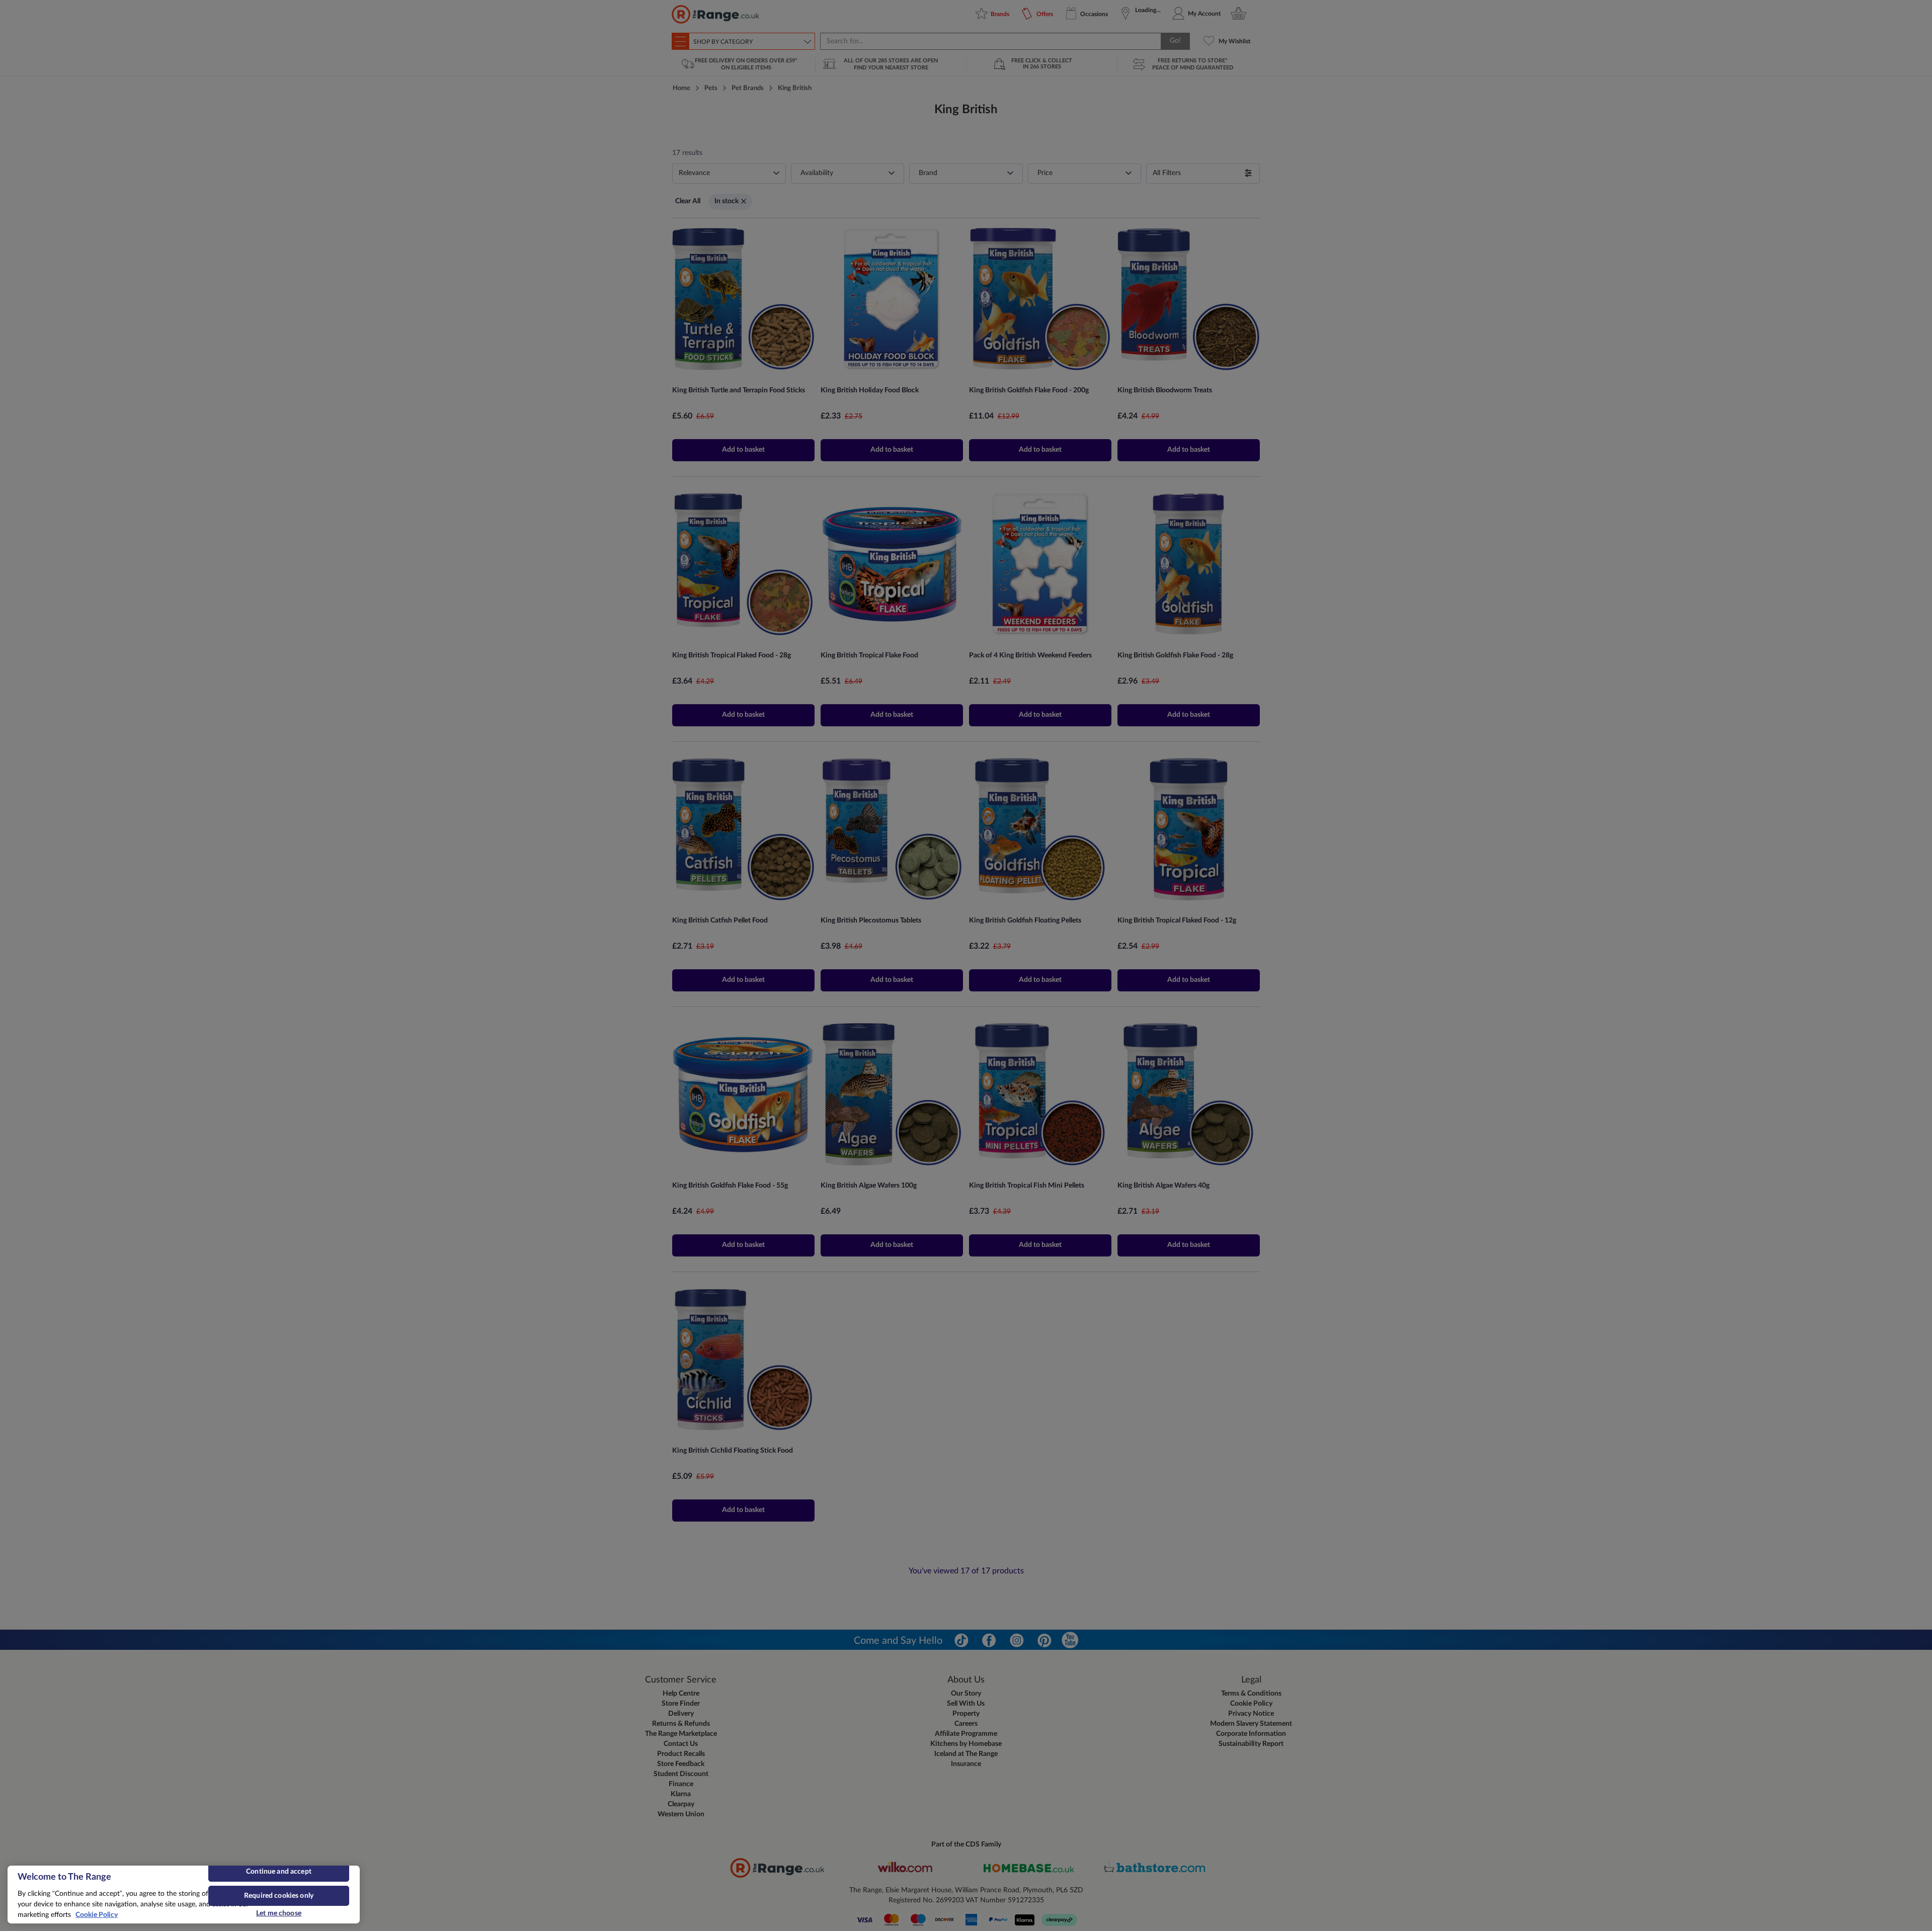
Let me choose (279, 1913)
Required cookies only (279, 1896)
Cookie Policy (97, 1915)
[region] (184, 1895)
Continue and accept (279, 1872)
